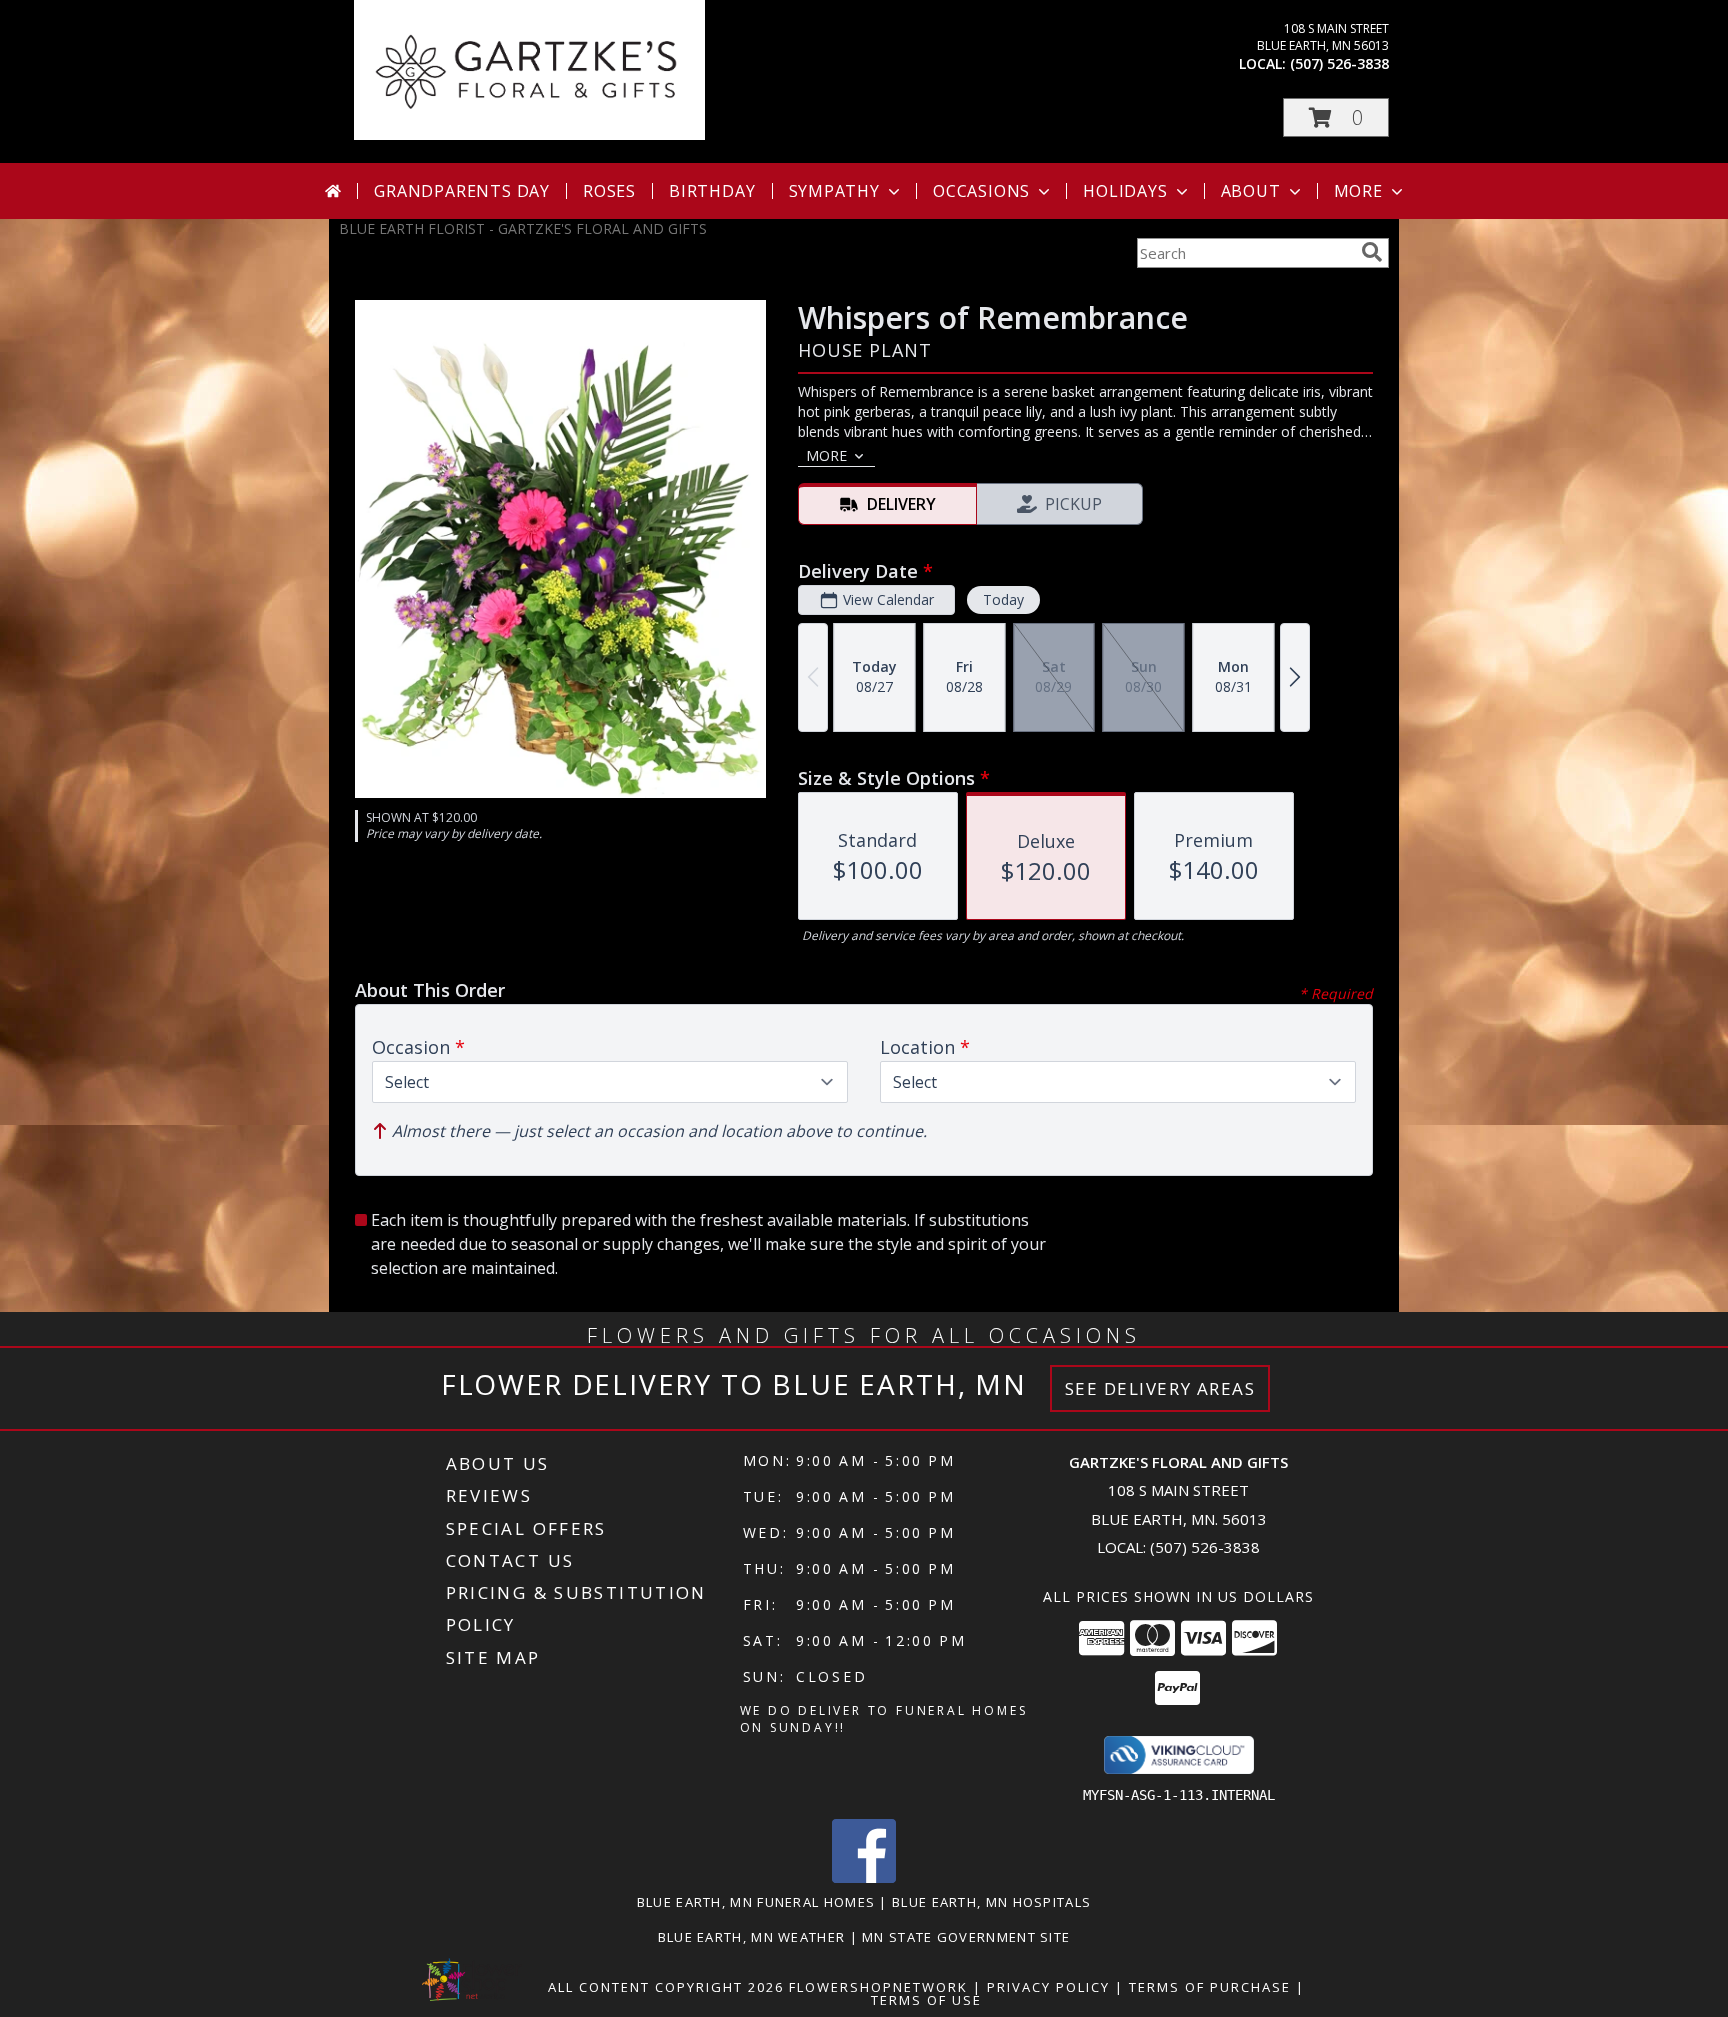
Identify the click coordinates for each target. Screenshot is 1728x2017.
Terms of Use (926, 2000)
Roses (609, 191)
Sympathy (834, 191)
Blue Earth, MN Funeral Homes (756, 1902)
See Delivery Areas (1160, 1388)
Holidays (1125, 191)
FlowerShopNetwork (878, 1987)
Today (1003, 599)
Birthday (712, 191)
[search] (1372, 252)
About (1251, 191)
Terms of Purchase (1210, 1987)
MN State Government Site (966, 1937)
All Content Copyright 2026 (666, 1987)
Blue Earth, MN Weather (752, 1937)
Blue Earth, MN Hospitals (991, 1902)
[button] (1336, 117)
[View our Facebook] (864, 1877)
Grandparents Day (462, 191)
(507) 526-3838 (1339, 63)
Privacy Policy (1048, 1987)
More (1358, 191)
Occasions (981, 191)
